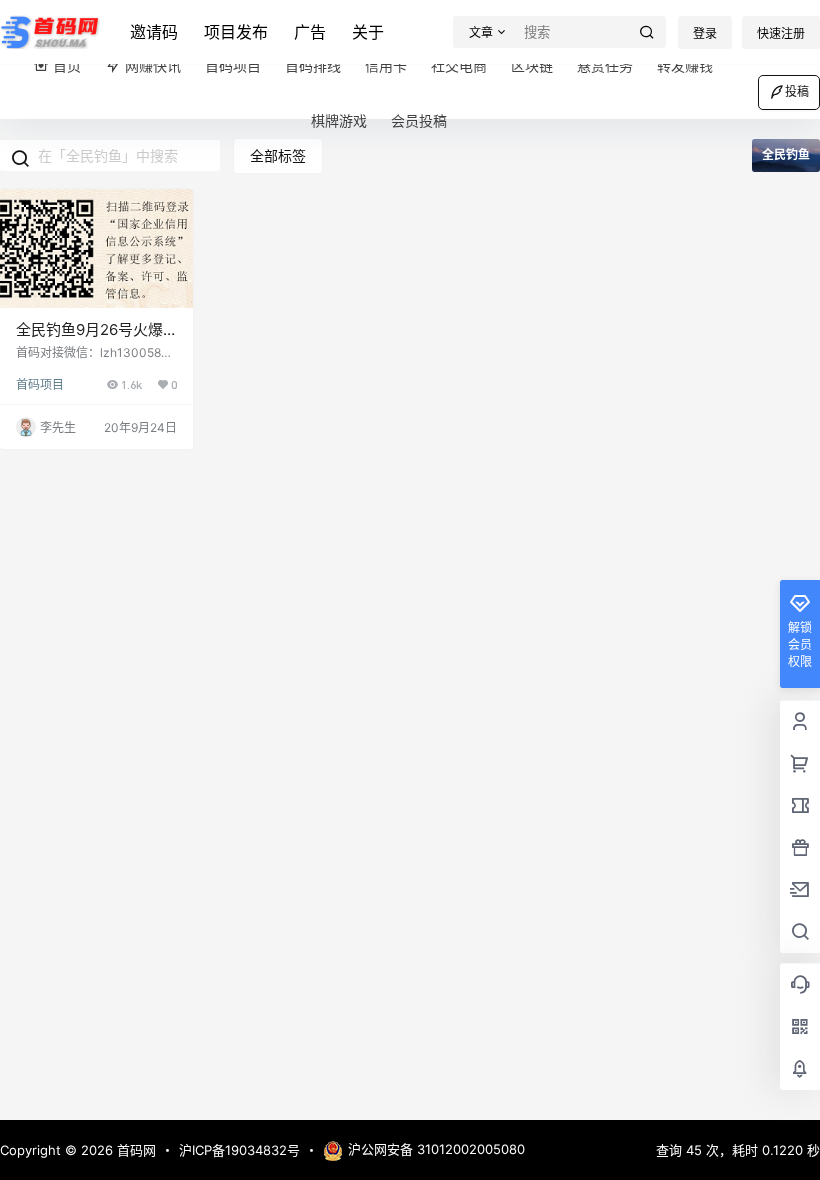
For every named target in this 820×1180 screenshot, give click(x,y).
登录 (705, 33)
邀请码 (154, 32)
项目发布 (236, 32)
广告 (310, 32)
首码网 (134, 1150)
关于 (368, 32)
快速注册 (781, 33)
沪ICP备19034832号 (239, 1150)
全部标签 (278, 155)
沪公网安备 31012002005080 (436, 1149)
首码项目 (40, 384)
